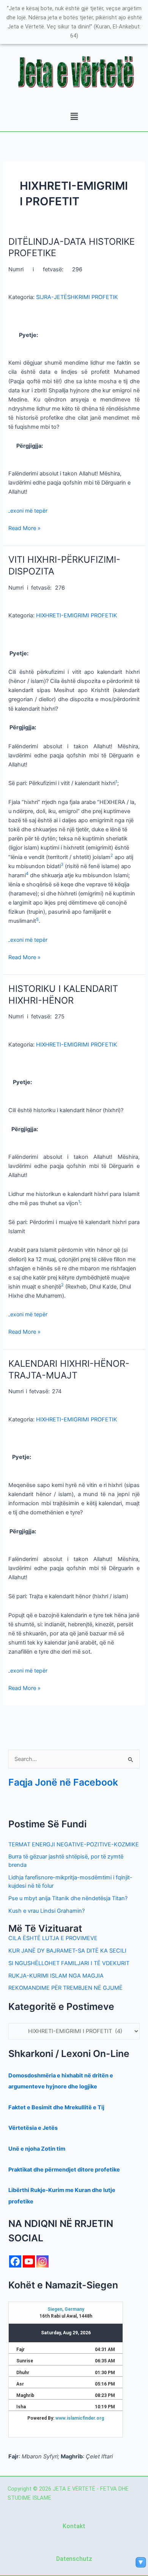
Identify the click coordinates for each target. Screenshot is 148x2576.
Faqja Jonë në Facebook (63, 1782)
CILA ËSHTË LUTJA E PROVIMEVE (53, 1938)
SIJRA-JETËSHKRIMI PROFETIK (77, 297)
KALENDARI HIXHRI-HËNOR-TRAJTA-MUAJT (69, 1369)
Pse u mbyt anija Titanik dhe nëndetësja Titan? (68, 1898)
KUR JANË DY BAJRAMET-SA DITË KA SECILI (67, 1951)
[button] (74, 117)
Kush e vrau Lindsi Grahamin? (46, 1911)
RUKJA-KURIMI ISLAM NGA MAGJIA (56, 1976)
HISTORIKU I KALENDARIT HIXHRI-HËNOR (63, 995)
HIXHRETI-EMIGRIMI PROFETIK (77, 615)
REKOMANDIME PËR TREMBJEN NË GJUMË (65, 1988)
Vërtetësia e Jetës (33, 2128)
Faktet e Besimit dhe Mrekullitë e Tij (56, 2107)
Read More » (24, 528)
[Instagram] (43, 2261)
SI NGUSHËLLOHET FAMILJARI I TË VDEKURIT (69, 1963)
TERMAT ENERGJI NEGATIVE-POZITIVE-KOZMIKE (74, 1844)
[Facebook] (15, 2261)
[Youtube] (29, 2261)
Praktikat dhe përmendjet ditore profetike (64, 2170)
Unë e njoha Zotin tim (37, 2149)
